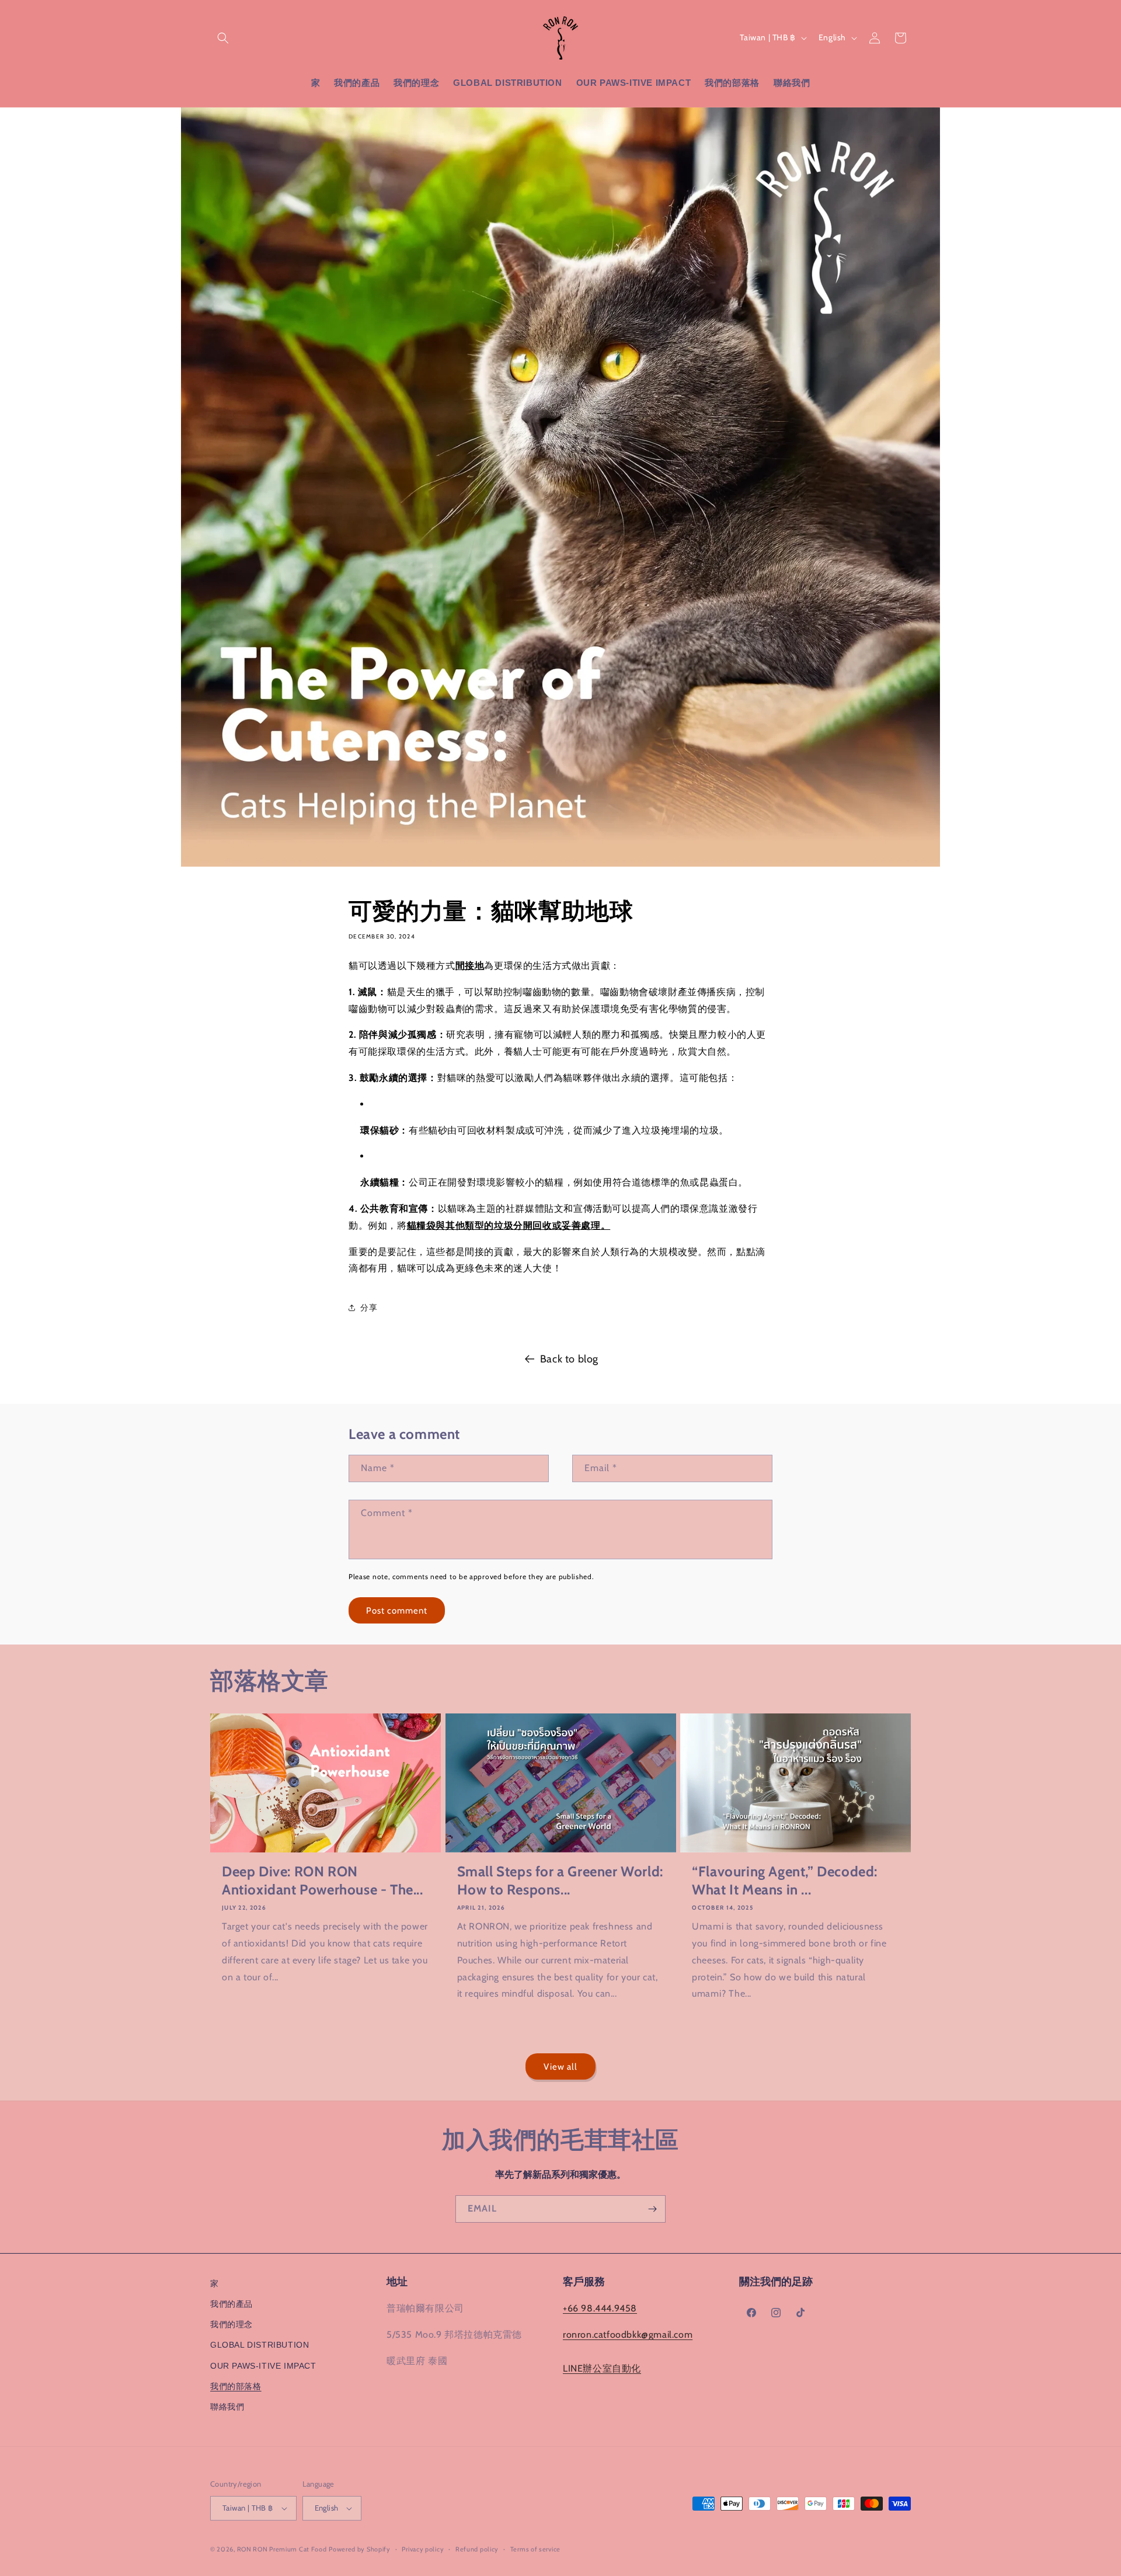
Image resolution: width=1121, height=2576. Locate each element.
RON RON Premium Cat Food (282, 2549)
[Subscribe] (652, 2209)
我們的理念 (231, 2324)
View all (560, 2067)
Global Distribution (260, 2345)
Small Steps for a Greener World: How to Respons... (560, 1880)
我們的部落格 (236, 2386)
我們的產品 (231, 2304)
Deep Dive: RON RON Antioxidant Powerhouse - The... (323, 1880)
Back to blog (569, 1359)
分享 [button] (369, 1308)
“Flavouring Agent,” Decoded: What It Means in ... (785, 1880)
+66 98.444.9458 (600, 2308)
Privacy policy (423, 2549)
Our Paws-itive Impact (263, 2366)
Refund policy (477, 2549)
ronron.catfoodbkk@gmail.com (628, 2335)
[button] (223, 38)
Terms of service (535, 2549)
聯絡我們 (227, 2407)
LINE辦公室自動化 (602, 2368)
